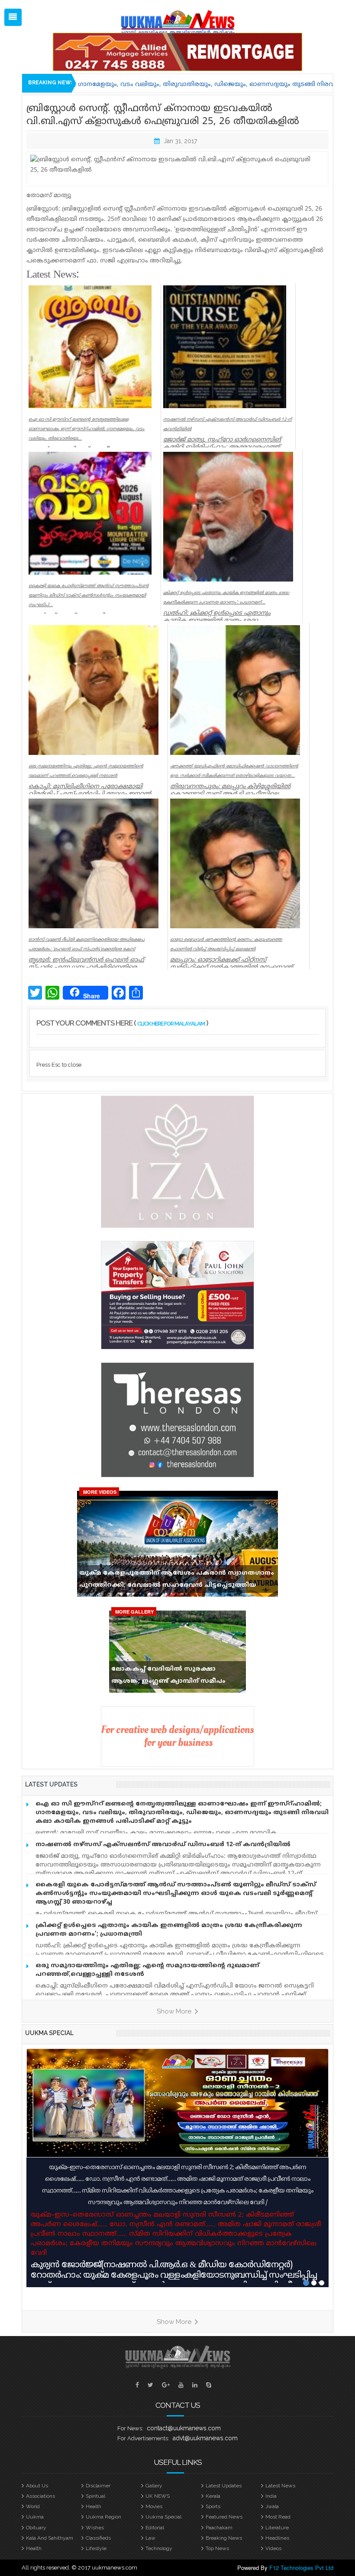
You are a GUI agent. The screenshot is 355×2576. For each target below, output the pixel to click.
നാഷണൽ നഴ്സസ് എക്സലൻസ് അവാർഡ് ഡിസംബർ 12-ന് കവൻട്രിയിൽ (163, 1845)
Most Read (278, 2517)
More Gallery (134, 1612)
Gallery (154, 2486)
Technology (159, 2548)
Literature (277, 2528)
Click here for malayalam (171, 1024)
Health (94, 2506)
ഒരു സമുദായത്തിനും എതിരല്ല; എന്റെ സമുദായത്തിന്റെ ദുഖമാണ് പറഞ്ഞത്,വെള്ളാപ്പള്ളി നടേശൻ (147, 1970)
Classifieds (98, 2538)
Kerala (213, 2496)
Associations (40, 2496)
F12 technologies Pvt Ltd (301, 2568)
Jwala (272, 2506)
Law (150, 2538)
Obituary (36, 2528)
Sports (213, 2506)
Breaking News (224, 2538)
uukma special (49, 2033)
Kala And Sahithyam (50, 2538)
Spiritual (95, 2496)
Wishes (95, 2528)
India (271, 2496)
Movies (154, 2506)
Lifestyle (96, 2548)
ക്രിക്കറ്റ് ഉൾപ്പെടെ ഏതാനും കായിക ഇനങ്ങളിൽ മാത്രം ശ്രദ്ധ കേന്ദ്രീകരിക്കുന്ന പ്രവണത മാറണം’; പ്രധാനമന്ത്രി (169, 1930)
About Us (37, 2486)
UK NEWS (158, 2496)
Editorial (155, 2528)
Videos (273, 2548)
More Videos (100, 1492)
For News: (130, 2428)
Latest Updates (224, 2486)
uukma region (103, 2517)
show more (175, 2011)
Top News (217, 2548)
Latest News (280, 2486)
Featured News (224, 2517)
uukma (35, 2517)
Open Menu (13, 17)
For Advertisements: (143, 2438)
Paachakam (219, 2528)
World (33, 2506)
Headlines (277, 2538)
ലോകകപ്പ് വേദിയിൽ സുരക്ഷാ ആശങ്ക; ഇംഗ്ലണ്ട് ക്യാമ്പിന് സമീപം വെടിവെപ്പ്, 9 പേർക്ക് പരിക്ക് (168, 1677)
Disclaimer (98, 2486)
